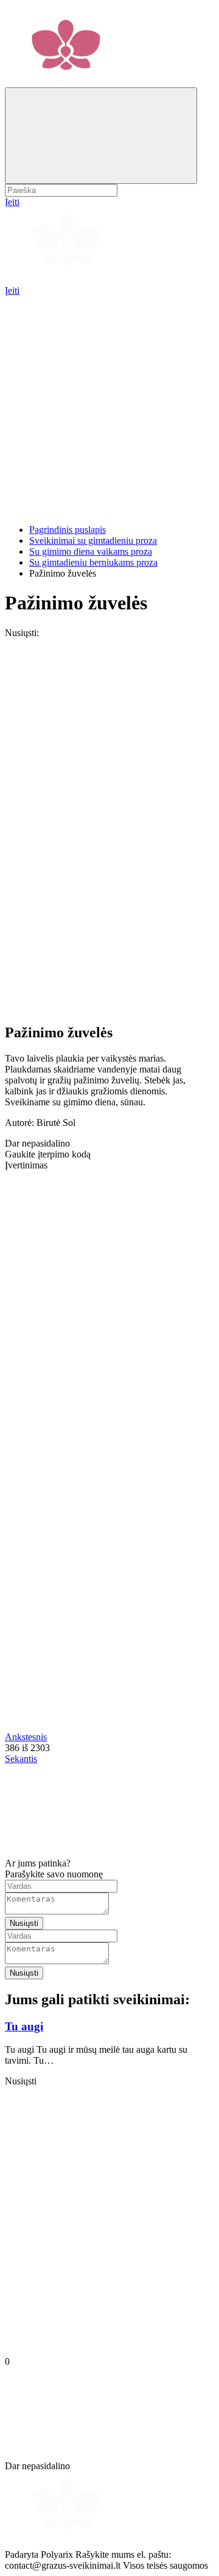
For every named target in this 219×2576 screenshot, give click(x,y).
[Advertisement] (109, 405)
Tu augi (24, 2026)
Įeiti (12, 290)
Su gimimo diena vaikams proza (91, 551)
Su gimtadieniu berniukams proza (93, 562)
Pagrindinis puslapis (68, 530)
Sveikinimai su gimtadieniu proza (93, 541)
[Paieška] (101, 136)
